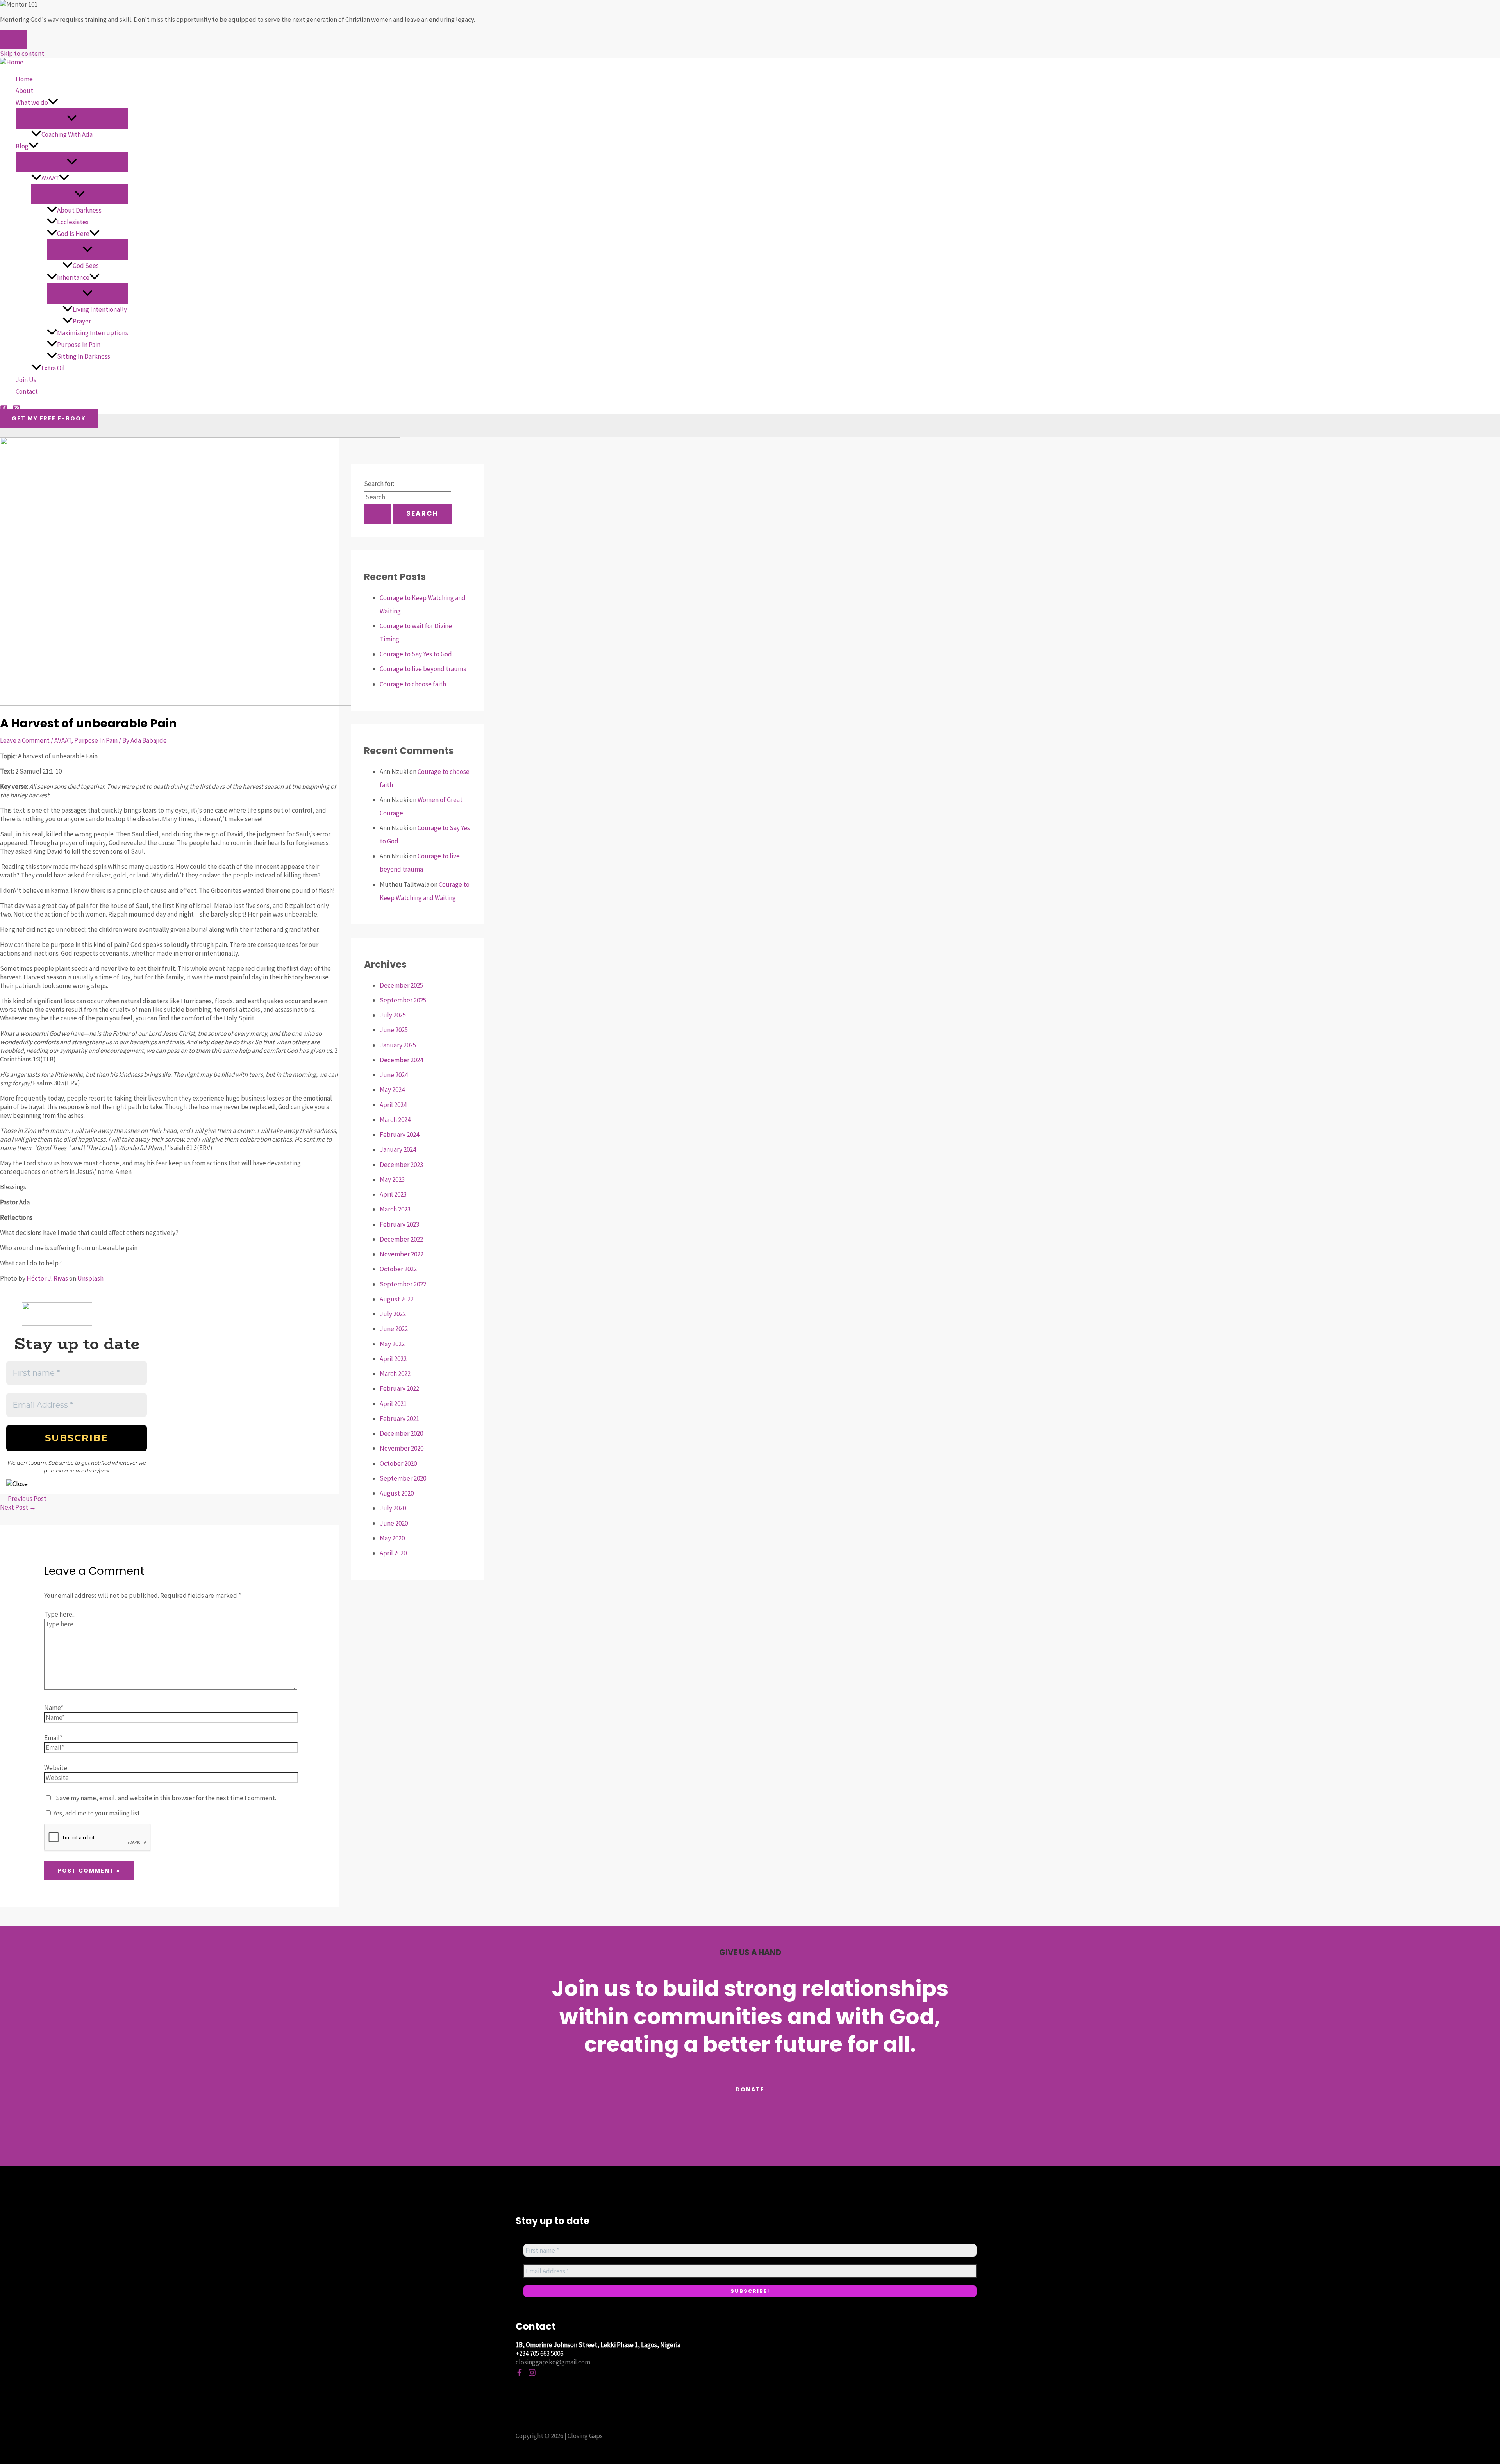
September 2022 (403, 1284)
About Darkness (79, 210)
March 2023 (395, 1209)
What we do (32, 102)
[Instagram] (532, 2374)
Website (56, 1768)
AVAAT (50, 178)
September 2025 (403, 1000)
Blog (22, 146)
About (24, 91)
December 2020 (401, 1433)
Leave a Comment (25, 740)
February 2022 (399, 1388)
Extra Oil (53, 368)
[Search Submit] (378, 514)
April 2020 (393, 1553)
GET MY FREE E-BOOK (49, 418)
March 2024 (395, 1120)
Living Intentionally (100, 309)
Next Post (18, 1507)
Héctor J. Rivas (47, 1278)
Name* (54, 1708)
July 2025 (393, 1015)
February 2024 (399, 1135)
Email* (53, 1738)
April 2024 (393, 1105)
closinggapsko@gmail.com (553, 2362)
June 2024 (394, 1075)
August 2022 (397, 1299)
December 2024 (401, 1060)
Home (24, 79)
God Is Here (73, 234)
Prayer (82, 321)
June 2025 (394, 1030)
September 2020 (403, 1478)
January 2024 (398, 1149)
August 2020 (397, 1493)
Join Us (26, 380)
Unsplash (90, 1278)
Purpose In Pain (79, 345)
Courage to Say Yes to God (416, 654)
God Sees (86, 266)
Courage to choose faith (413, 684)
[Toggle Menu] (72, 118)
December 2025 (401, 985)
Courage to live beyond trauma (423, 669)
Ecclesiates (73, 222)
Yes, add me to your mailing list (96, 1813)
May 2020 (392, 1538)
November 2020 (402, 1448)
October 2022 (398, 1269)
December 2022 (401, 1239)
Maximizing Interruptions (93, 333)
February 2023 (399, 1224)
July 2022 (393, 1314)
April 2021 (393, 1404)
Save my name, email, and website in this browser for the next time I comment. (166, 1798)
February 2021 (399, 1419)
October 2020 (398, 1463)
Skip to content (22, 54)
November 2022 (402, 1254)
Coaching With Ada (67, 134)
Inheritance (73, 277)
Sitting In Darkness (84, 356)
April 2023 (393, 1194)
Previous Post (23, 1499)
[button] (53, 102)
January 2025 (398, 1045)
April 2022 (393, 1359)
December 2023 (401, 1165)
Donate (750, 2089)
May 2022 (392, 1344)
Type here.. (59, 1614)
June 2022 (394, 1329)
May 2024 (392, 1090)
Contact (27, 391)
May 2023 (392, 1179)
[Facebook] (520, 2374)
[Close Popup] (14, 40)
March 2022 (395, 1374)
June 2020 (394, 1523)
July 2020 (393, 1508)
